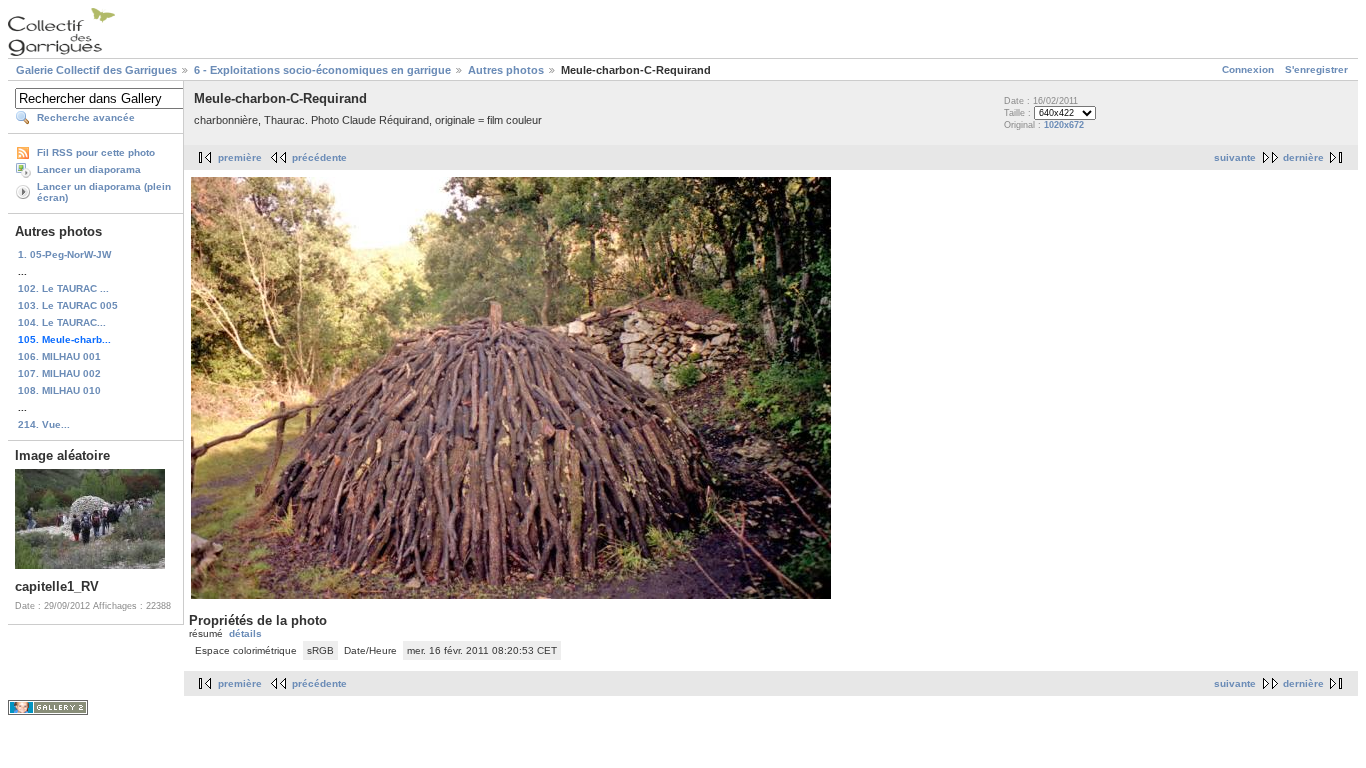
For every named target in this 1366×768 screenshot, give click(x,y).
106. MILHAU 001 (59, 356)
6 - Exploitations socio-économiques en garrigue (322, 70)
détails (245, 633)
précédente (319, 157)
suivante (1235, 157)
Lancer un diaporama (89, 169)
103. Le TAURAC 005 (68, 305)
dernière (1303, 157)
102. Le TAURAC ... (63, 288)
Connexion (1248, 69)
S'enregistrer (1316, 69)
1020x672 (1064, 125)
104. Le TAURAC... (62, 322)
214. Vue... (44, 424)
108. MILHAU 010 (59, 390)
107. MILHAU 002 (59, 373)
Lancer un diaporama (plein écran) (104, 192)
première (240, 157)
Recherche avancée (86, 117)
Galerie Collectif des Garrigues (96, 70)
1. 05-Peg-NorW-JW (64, 254)
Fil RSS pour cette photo (96, 152)
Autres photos (506, 70)
